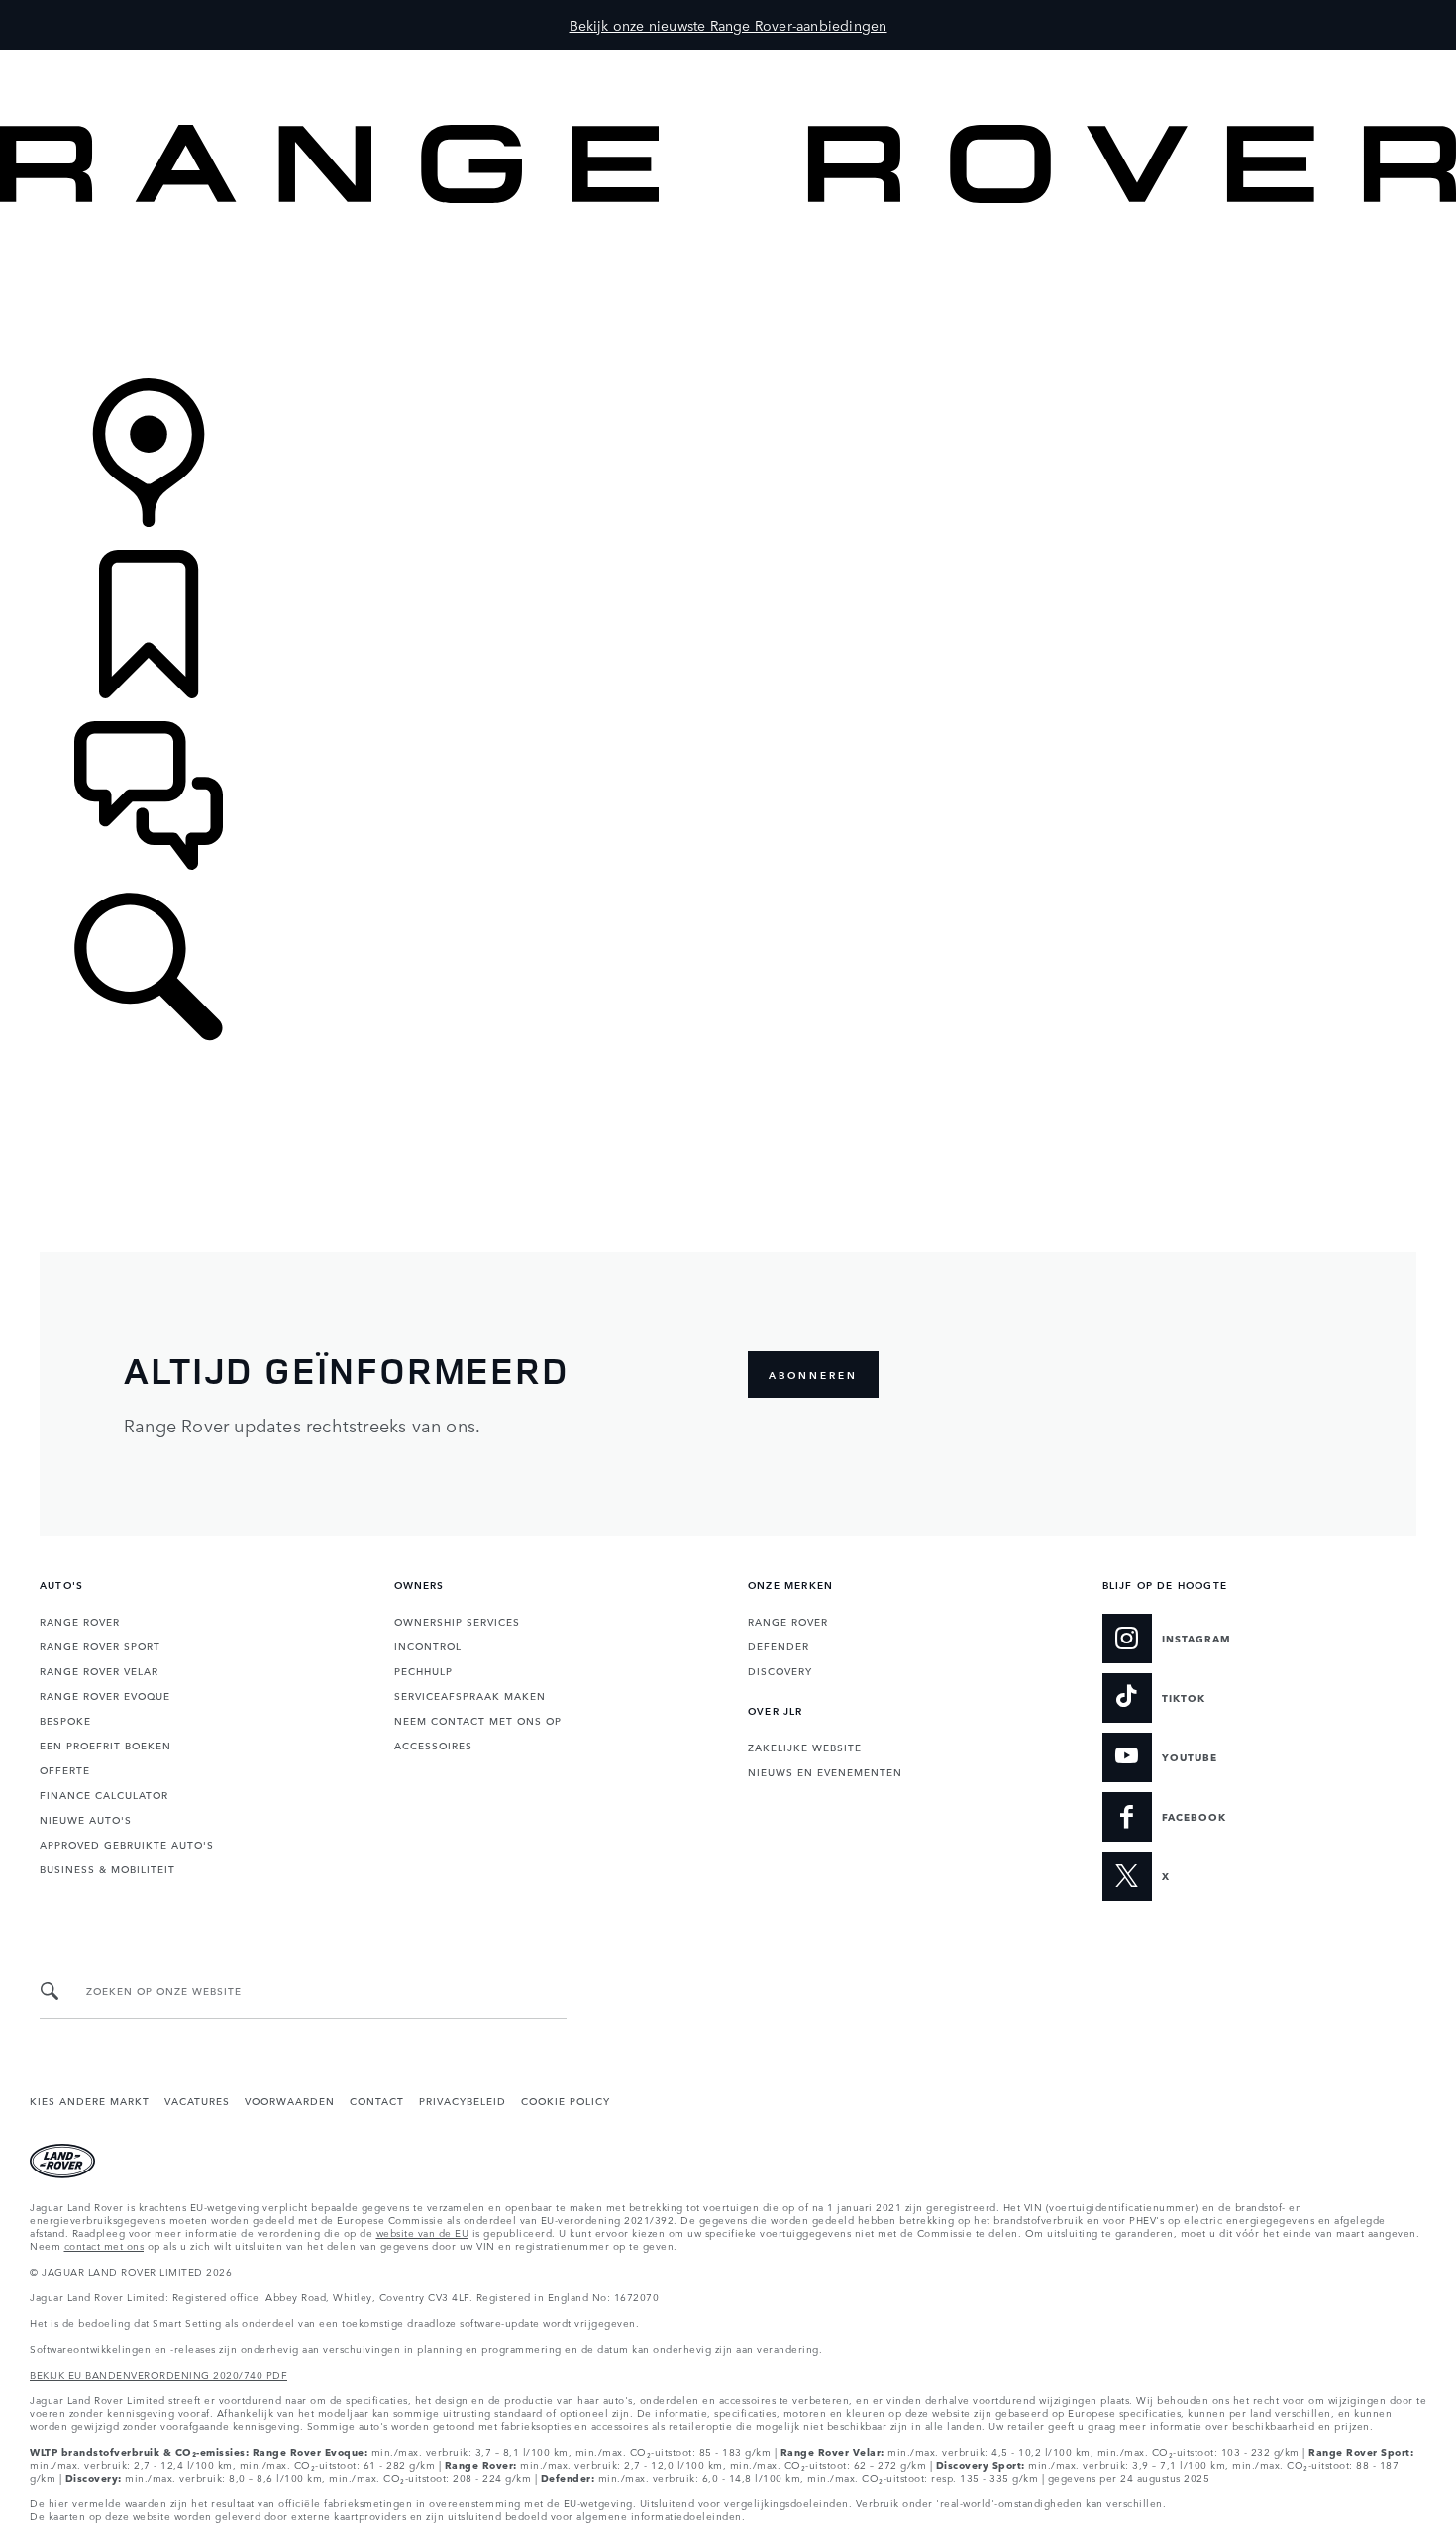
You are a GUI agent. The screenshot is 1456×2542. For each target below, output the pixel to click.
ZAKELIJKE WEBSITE (805, 1747)
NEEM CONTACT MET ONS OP (478, 1720)
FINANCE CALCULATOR (104, 1794)
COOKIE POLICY (566, 2100)
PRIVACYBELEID (463, 2100)
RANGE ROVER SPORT (100, 1645)
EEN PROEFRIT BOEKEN (105, 1745)
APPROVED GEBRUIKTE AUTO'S (127, 1844)
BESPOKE (65, 1720)
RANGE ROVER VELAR (99, 1670)
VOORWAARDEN (290, 2100)
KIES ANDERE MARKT (90, 2100)
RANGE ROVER (80, 1621)
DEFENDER (779, 1645)
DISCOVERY (780, 1670)
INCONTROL (428, 1645)
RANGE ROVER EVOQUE (105, 1695)
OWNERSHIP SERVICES (457, 1621)
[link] (728, 293)
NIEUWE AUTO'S (86, 1819)
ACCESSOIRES (433, 1745)
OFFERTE (65, 1769)
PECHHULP (423, 1670)
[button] (728, 59)
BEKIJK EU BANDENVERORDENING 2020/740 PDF (158, 2374)
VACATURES (197, 2100)
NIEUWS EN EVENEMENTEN (825, 1771)
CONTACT (377, 2100)
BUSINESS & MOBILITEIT (107, 1868)
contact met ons (104, 2245)
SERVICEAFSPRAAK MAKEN (470, 1695)
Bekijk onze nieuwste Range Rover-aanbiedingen (728, 25)
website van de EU (423, 2232)
